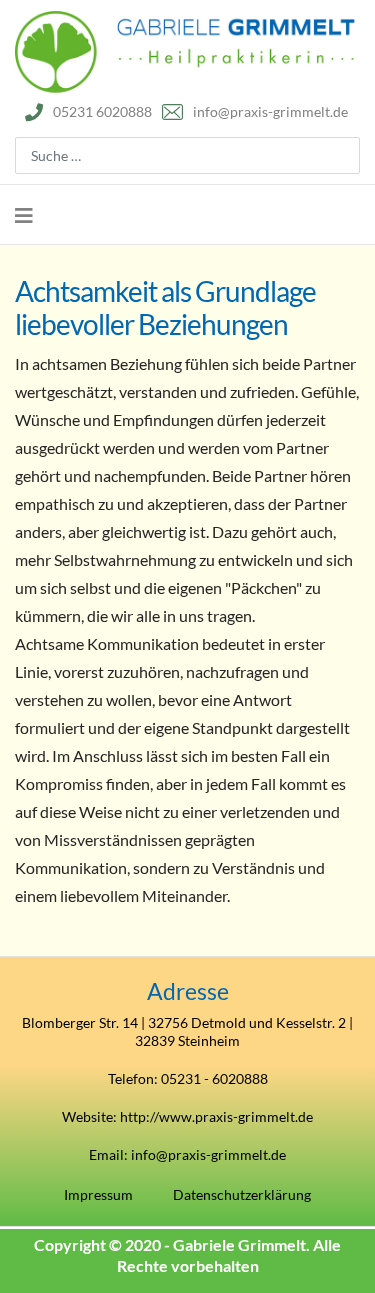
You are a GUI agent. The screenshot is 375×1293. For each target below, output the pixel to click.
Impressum (98, 1194)
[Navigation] (24, 215)
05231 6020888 (102, 111)
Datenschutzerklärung (242, 1194)
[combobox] (187, 155)
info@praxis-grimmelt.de (270, 111)
